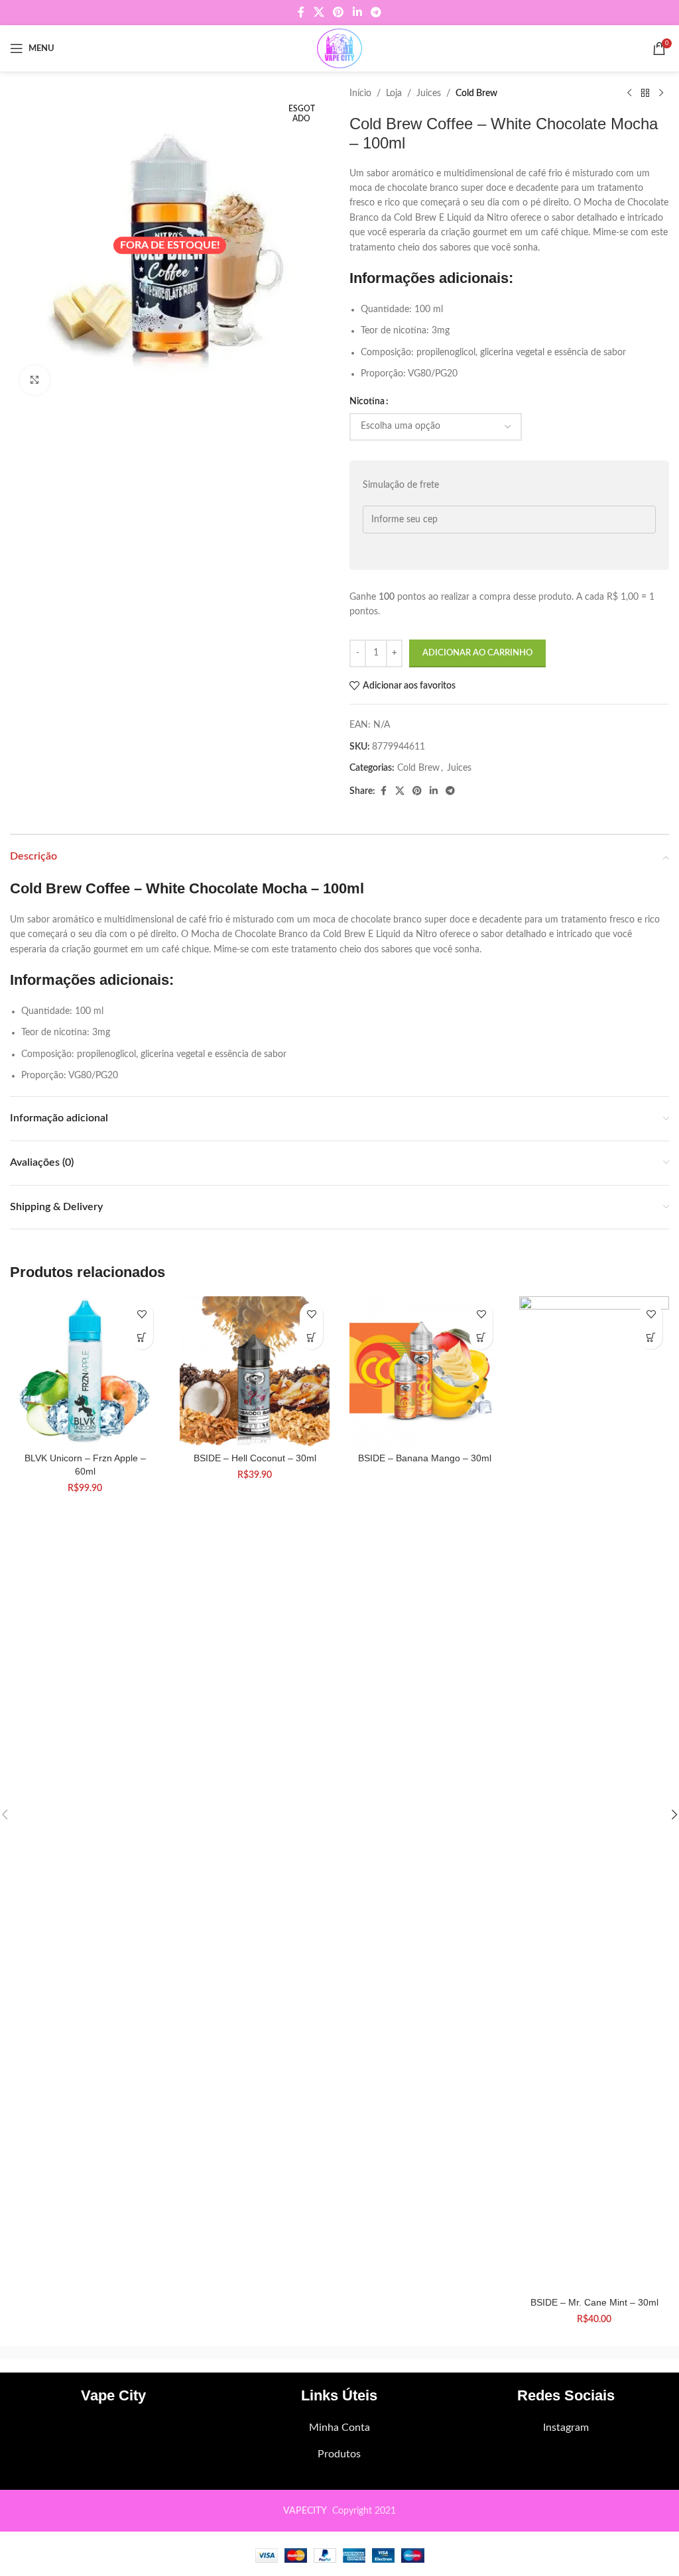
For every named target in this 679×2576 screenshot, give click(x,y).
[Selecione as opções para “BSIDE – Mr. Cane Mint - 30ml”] (651, 1338)
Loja (394, 93)
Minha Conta (339, 2428)
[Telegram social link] (376, 12)
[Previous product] (629, 93)
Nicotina (367, 402)
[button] (142, 1338)
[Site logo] (339, 48)
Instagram (566, 2428)
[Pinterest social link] (339, 12)
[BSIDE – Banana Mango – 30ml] (424, 1371)
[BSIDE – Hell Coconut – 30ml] (255, 1371)
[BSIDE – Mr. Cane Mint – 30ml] (594, 1793)
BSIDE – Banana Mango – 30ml (425, 1458)
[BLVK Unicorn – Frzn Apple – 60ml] (85, 1371)
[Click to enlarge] (35, 380)
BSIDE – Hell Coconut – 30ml (255, 1458)
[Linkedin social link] (357, 12)
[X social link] (319, 12)
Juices (429, 93)
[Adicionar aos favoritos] (142, 1315)
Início (360, 93)
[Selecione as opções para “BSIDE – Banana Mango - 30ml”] (481, 1338)
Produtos (339, 2454)
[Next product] (661, 93)
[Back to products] (645, 93)
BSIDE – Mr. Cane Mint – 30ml (594, 2302)
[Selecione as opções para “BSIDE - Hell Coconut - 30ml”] (311, 1338)
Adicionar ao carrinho (477, 653)
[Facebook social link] (301, 12)
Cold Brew (476, 93)
